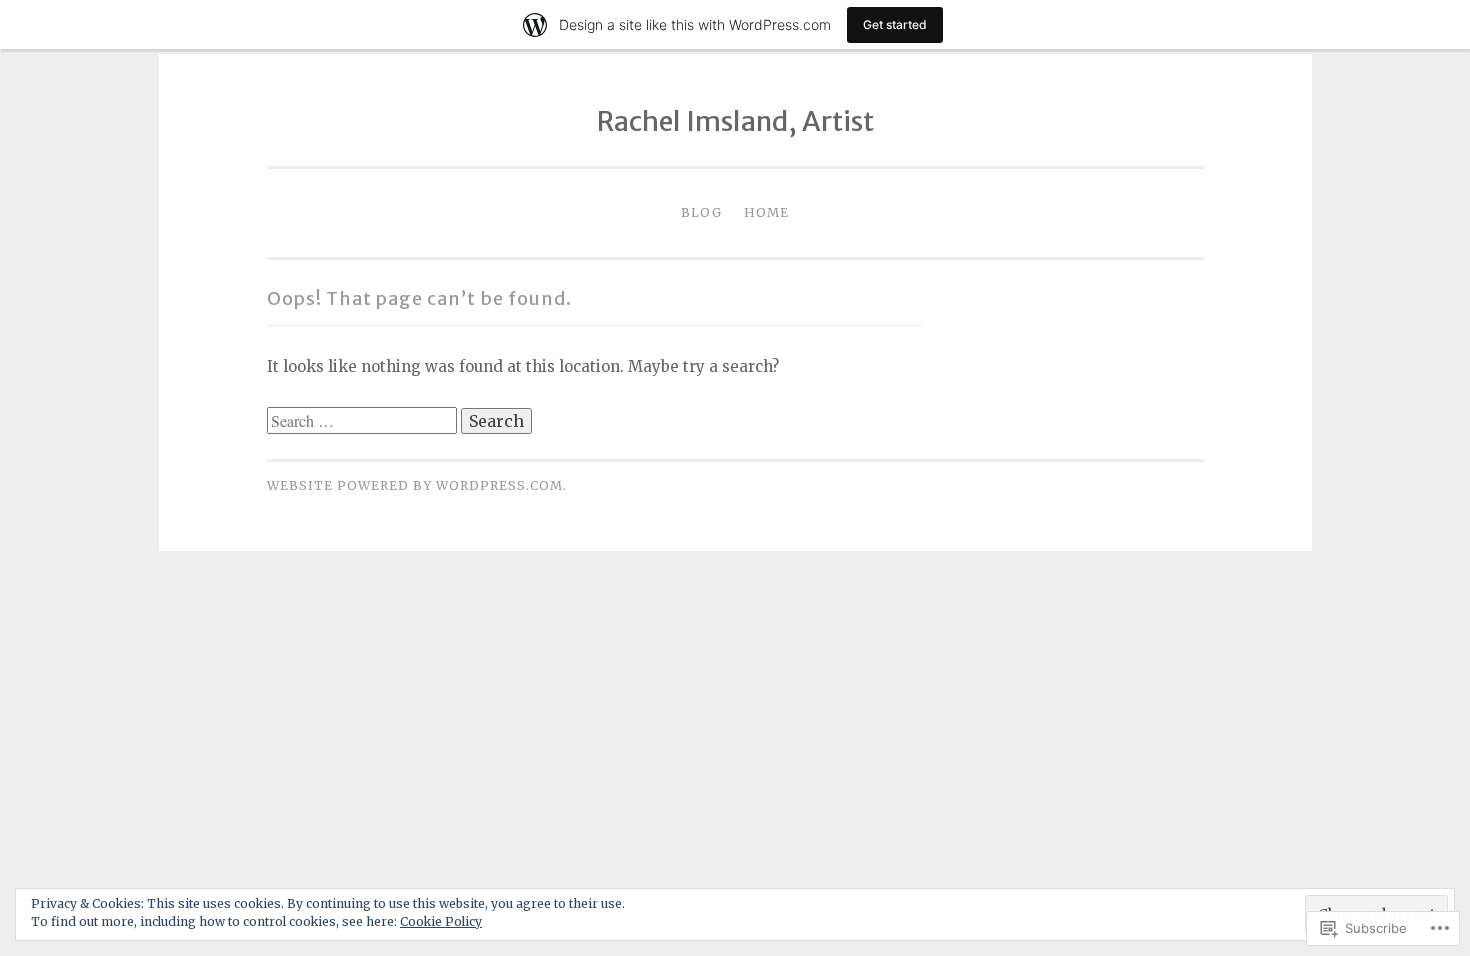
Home (766, 212)
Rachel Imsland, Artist (735, 121)
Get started (895, 24)
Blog (701, 212)
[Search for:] (364, 421)
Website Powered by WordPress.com (415, 485)
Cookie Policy (441, 921)
